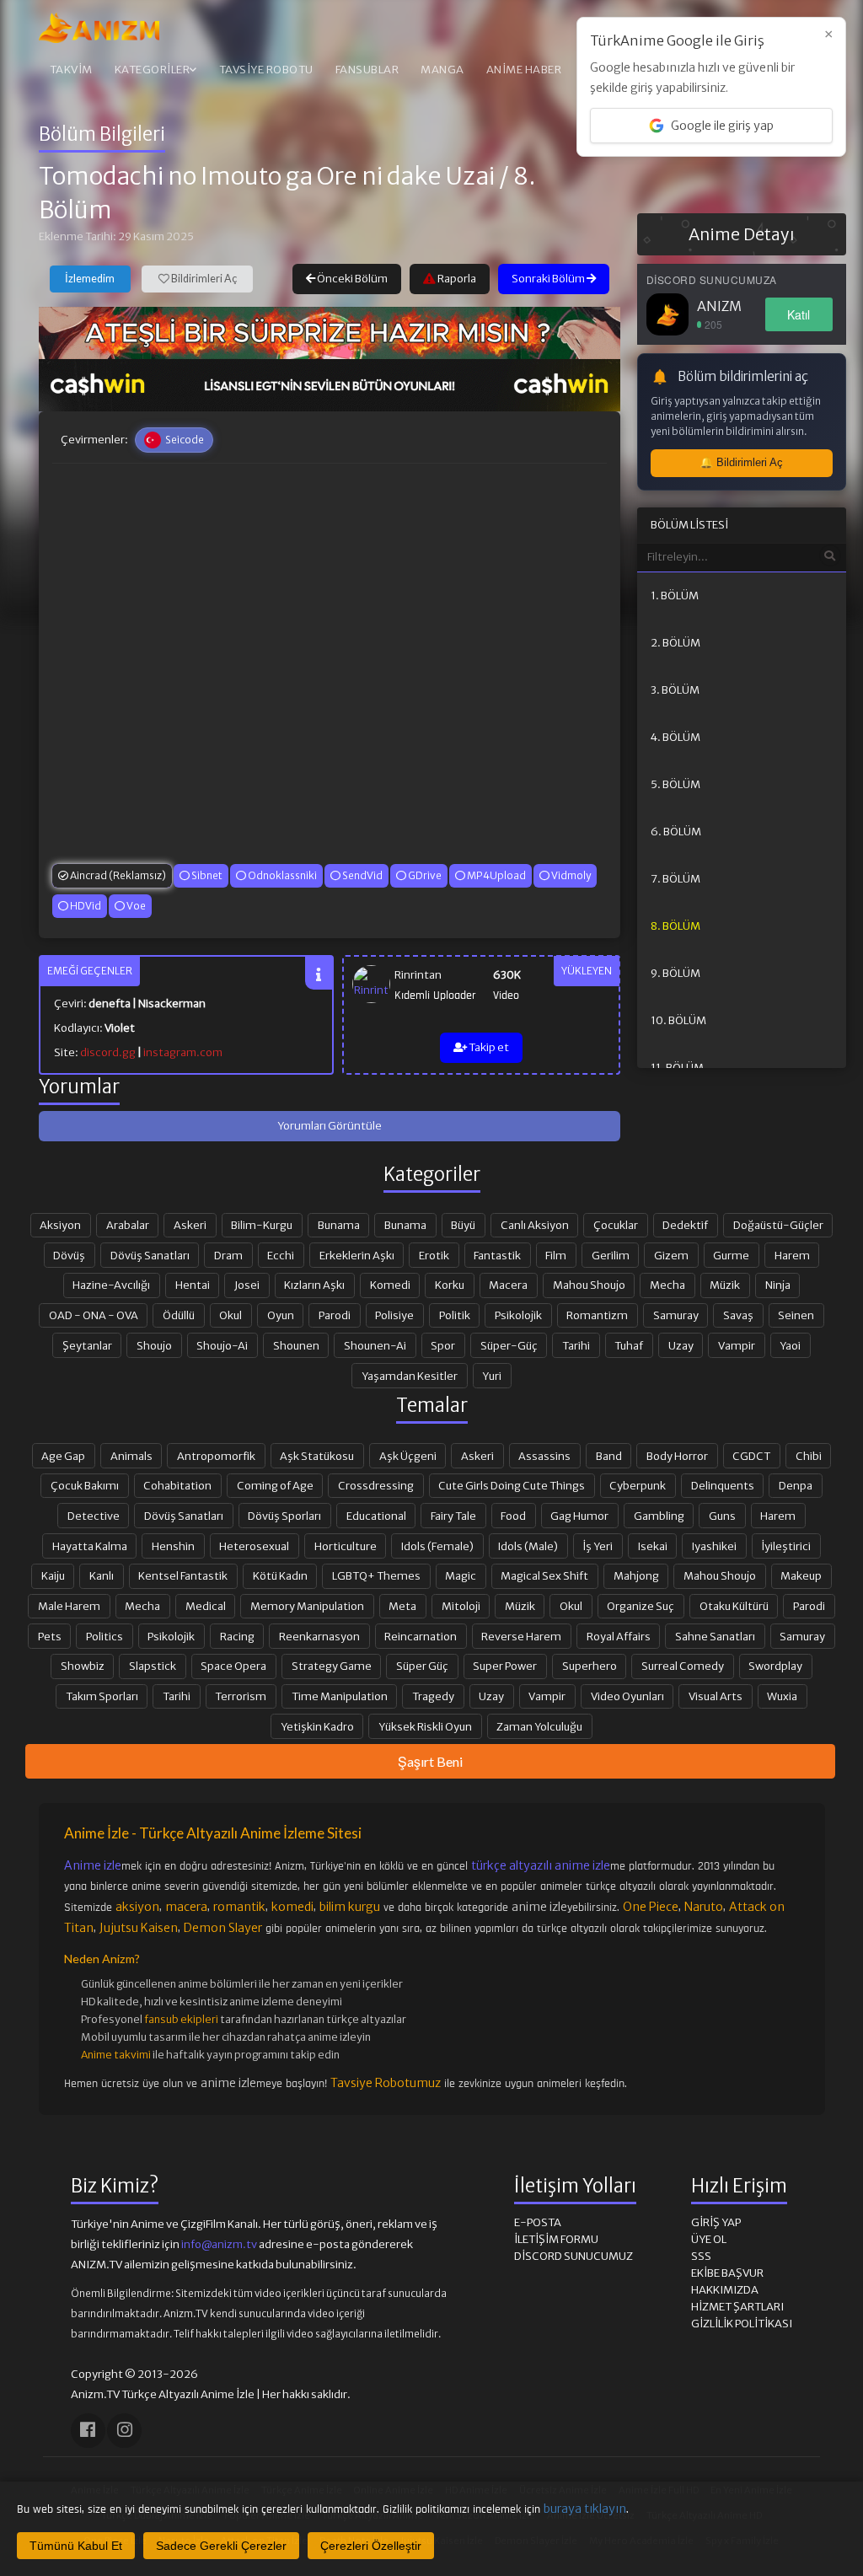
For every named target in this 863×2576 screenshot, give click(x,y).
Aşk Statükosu (317, 1456)
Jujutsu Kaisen (139, 1928)
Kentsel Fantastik (183, 1575)
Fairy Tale (453, 1516)
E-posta (538, 2222)
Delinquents (723, 1485)
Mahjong (636, 1575)
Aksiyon (60, 1225)
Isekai (653, 1546)
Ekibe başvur (727, 2273)
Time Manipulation (340, 1696)
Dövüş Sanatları (150, 1255)
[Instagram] (124, 2431)
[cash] (330, 385)
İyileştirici (786, 1546)
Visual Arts (716, 1696)
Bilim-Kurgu (262, 1225)
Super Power (505, 1666)
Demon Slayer (223, 1928)
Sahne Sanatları (715, 1636)
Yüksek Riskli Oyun (425, 1726)
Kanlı (102, 1575)
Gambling (659, 1516)
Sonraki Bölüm (549, 279)
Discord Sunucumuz (574, 2256)
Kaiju (53, 1575)
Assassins (544, 1456)
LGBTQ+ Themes (376, 1575)
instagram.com (183, 1052)
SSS (701, 2256)
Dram (228, 1255)
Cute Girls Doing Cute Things (512, 1485)
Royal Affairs (619, 1636)
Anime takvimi (116, 2055)
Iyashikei (714, 1546)
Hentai (193, 1285)
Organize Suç (641, 1606)
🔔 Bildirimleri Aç (741, 462)
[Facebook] (88, 2431)
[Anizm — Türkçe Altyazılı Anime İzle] (99, 28)
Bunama (339, 1225)
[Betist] (330, 333)
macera (186, 1907)
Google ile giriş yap (722, 126)
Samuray (676, 1315)
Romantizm (597, 1315)
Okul (230, 1315)
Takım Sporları (102, 1696)
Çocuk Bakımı (85, 1485)
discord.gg (108, 1052)
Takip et (488, 1047)
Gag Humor (579, 1516)
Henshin (173, 1546)
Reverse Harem (521, 1636)
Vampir (737, 1345)
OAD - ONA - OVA (94, 1315)
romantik (239, 1907)
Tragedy (433, 1696)
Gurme (731, 1255)
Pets (50, 1636)
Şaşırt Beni (430, 1761)
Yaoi (790, 1345)
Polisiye (394, 1315)
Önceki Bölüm (351, 279)
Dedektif (685, 1225)
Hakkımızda (725, 2290)
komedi (292, 1907)
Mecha (667, 1285)
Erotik (434, 1255)
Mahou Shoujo (589, 1285)
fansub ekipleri (181, 2019)
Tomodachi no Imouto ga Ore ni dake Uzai (267, 176)
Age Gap (63, 1456)
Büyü (463, 1225)
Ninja (778, 1285)
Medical (206, 1606)
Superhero (590, 1666)
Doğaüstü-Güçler (778, 1225)
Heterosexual (254, 1546)
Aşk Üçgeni (408, 1456)
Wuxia (782, 1696)
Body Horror (677, 1456)
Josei (247, 1285)
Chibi (809, 1456)
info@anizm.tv (219, 2244)
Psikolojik (518, 1315)
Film (556, 1255)
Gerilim (611, 1255)
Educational (376, 1516)
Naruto (704, 1907)
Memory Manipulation (307, 1606)
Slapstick (153, 1666)
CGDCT (751, 1456)
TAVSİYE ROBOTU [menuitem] (266, 70)
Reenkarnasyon (319, 1636)
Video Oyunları (627, 1696)
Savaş (738, 1315)
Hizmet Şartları (737, 2307)
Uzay (681, 1345)
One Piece (651, 1907)
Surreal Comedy (683, 1666)
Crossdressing (376, 1485)
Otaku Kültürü (734, 1606)
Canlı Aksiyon (535, 1225)
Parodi (335, 1315)
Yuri (492, 1376)
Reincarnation (421, 1636)
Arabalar (128, 1225)
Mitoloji (461, 1606)
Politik (455, 1315)
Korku (450, 1285)
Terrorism (241, 1696)
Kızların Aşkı (314, 1285)
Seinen (796, 1315)
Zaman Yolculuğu (539, 1726)
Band (609, 1456)
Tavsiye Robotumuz (386, 2083)
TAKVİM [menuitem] (71, 70)
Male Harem (69, 1606)
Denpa (796, 1485)
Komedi (390, 1285)
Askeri (190, 1225)
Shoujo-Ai (222, 1345)
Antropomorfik (216, 1456)
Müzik (725, 1285)
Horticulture (346, 1546)
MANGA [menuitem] (442, 70)
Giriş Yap (716, 2222)
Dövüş (69, 1255)
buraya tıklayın (585, 2509)
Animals (131, 1456)
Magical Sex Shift (544, 1575)
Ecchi (281, 1255)
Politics (105, 1636)
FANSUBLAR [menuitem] (367, 70)
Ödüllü (179, 1315)
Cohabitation (177, 1485)
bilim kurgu (350, 1907)
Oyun (281, 1315)
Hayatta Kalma (90, 1546)
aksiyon (137, 1907)
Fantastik (497, 1255)
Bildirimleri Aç (203, 279)
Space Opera (233, 1666)
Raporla (456, 279)
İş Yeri (598, 1546)
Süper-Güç (509, 1345)
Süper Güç (422, 1666)
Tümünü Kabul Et (76, 2546)
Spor (443, 1345)
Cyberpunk (638, 1485)
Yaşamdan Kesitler (410, 1376)
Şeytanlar (87, 1345)
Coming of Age (275, 1485)
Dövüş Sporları (284, 1516)
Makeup (801, 1575)
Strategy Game (332, 1666)
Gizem (671, 1255)
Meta (402, 1606)
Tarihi (576, 1345)
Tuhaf (629, 1345)
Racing (237, 1636)
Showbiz (83, 1666)
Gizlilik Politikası (742, 2324)
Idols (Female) (437, 1546)
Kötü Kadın (280, 1575)
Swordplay (775, 1666)
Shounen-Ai (375, 1345)
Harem (792, 1255)
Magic (461, 1575)
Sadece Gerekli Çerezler (221, 2546)
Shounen (296, 1345)
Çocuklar (616, 1225)
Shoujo (154, 1345)
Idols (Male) (528, 1546)
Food (513, 1516)
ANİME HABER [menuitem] (524, 70)
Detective (94, 1516)
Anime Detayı (742, 234)
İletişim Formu (556, 2239)
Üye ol (709, 2239)
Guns (722, 1516)
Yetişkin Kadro (317, 1726)
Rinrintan (418, 975)
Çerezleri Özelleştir (371, 2546)
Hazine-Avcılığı (111, 1285)
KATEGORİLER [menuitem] (153, 70)
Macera (508, 1285)
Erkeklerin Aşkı (357, 1255)
